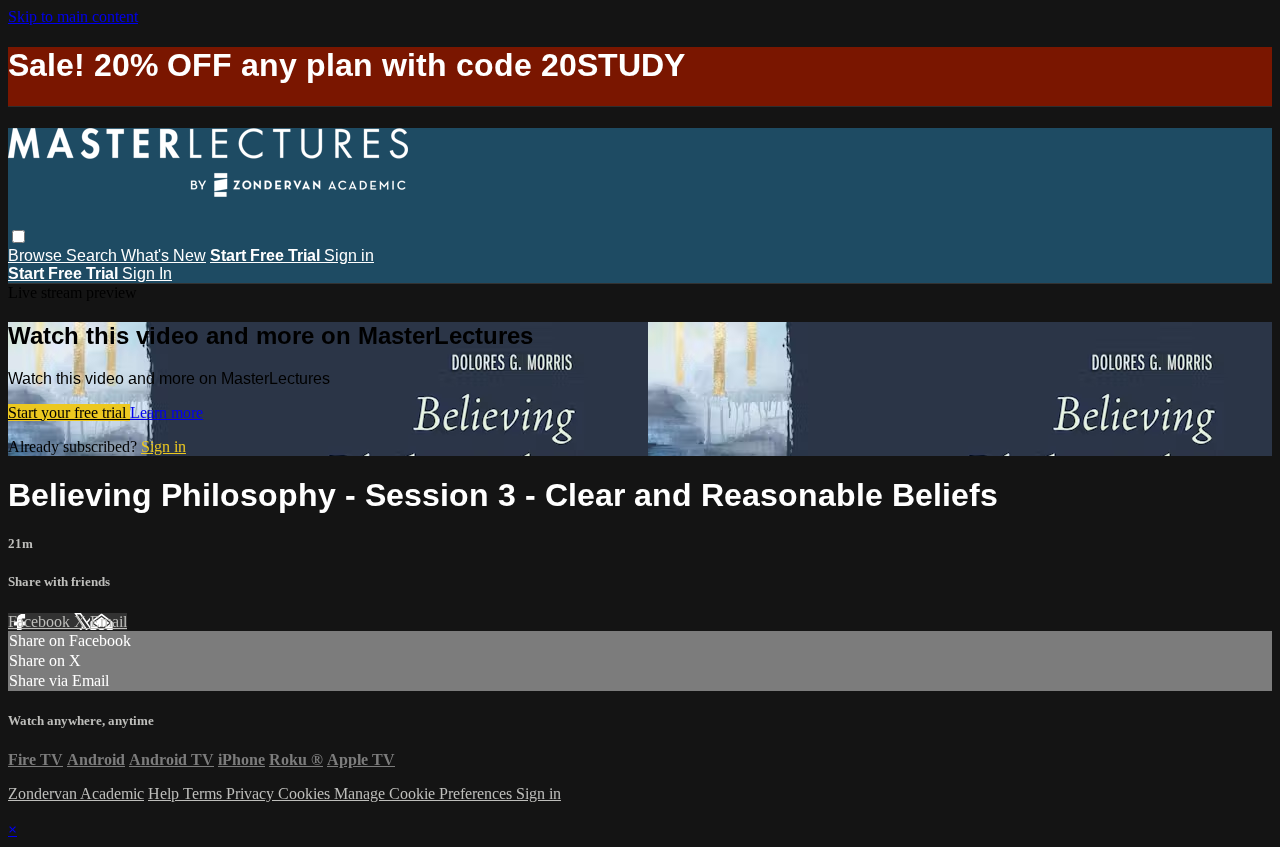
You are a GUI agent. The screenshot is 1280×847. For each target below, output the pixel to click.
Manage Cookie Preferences (425, 793)
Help (165, 793)
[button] (18, 236)
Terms (204, 793)
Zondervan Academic (76, 793)
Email (108, 621)
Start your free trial (69, 412)
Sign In (147, 273)
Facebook (41, 621)
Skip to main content (73, 16)
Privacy (252, 793)
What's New (163, 255)
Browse (37, 255)
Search (93, 255)
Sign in (349, 255)
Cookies (306, 793)
